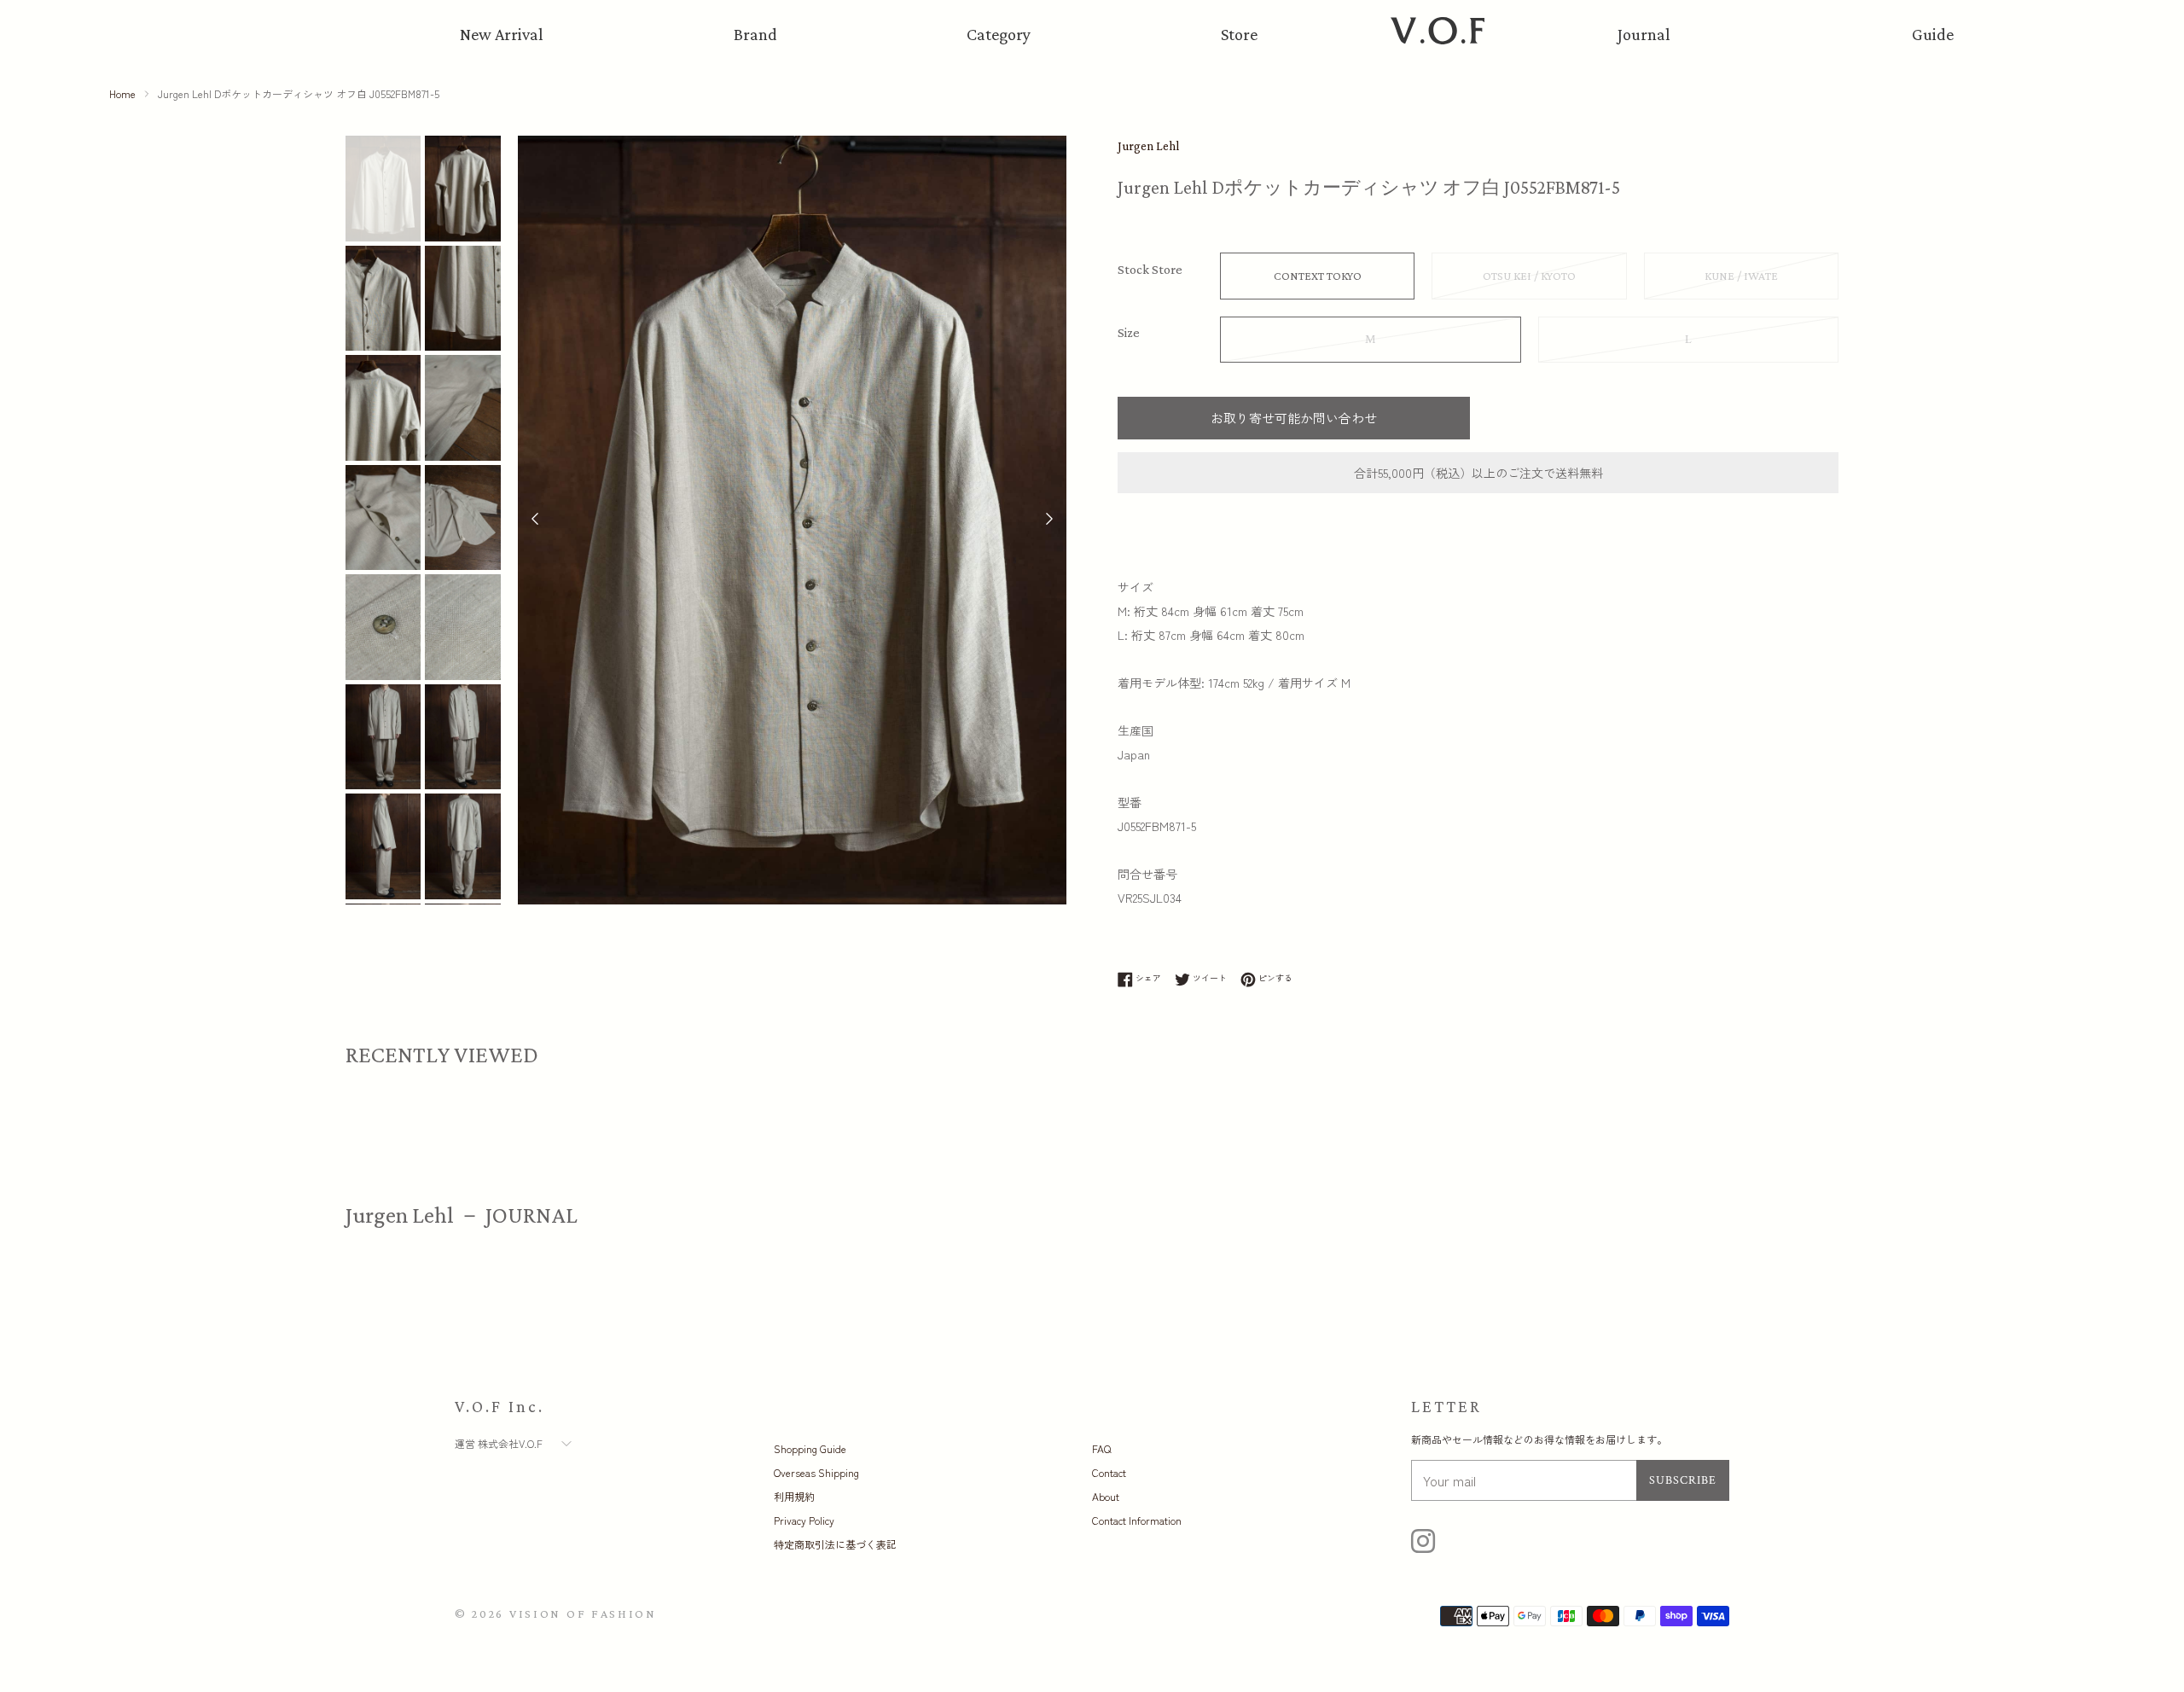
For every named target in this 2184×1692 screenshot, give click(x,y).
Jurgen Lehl (1148, 146)
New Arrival (502, 34)
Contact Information (1137, 1520)
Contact (1109, 1472)
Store (1239, 34)
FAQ (1101, 1448)
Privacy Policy (804, 1520)
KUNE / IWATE (1741, 276)
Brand (755, 34)
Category (999, 34)
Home (122, 93)
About (1106, 1496)
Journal (1644, 34)
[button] (1049, 520)
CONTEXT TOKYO (1318, 276)
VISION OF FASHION (583, 1614)
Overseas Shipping (816, 1472)
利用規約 (794, 1496)
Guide (1933, 34)
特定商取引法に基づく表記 (835, 1544)
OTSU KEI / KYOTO (1529, 276)
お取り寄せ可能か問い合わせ (1294, 418)
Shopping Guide (810, 1448)
